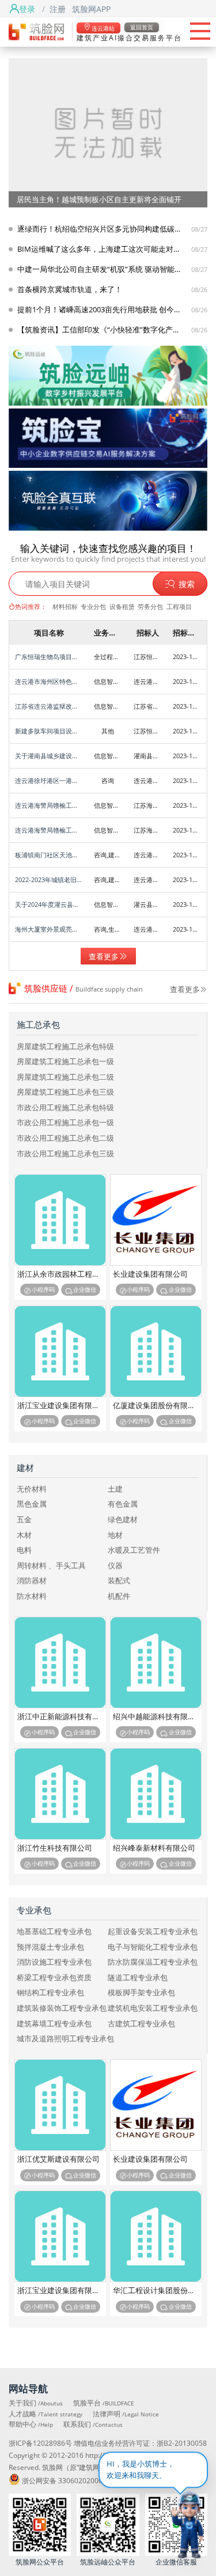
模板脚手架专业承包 (141, 1993)
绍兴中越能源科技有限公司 (157, 1717)
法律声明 (126, 2414)
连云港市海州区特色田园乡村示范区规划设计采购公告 (49, 681)
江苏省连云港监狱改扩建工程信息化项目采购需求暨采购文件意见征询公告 (49, 706)
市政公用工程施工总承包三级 (65, 1154)
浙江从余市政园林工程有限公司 (62, 1274)
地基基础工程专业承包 (54, 1932)
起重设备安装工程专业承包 (153, 1932)
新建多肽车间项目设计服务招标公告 (49, 731)
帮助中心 (31, 2424)
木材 (24, 1535)
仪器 (115, 1566)
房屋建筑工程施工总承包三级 (65, 1092)
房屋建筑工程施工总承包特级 (65, 1047)
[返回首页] (36, 31)
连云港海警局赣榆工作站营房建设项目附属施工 (49, 805)
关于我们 (36, 2403)
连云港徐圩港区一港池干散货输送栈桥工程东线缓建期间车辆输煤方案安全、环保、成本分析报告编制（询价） (49, 780)
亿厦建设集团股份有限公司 (157, 1406)
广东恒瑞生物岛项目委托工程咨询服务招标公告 (49, 657)
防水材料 (32, 1596)
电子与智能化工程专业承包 (153, 1947)
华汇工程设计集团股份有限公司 (157, 2291)
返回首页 (142, 27)
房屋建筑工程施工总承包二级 (65, 1077)
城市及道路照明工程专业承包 (65, 2039)
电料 (24, 1550)
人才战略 (46, 2414)
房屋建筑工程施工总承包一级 (65, 1062)
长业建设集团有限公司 (150, 1274)
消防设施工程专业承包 (54, 1962)
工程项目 (179, 606)
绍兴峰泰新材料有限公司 (154, 1848)
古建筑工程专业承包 (141, 2024)
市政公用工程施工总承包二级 (65, 1138)
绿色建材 (123, 1520)
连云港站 (103, 28)
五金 (24, 1520)
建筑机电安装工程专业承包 (153, 2008)
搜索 (187, 584)
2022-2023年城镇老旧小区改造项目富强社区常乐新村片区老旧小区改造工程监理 (49, 880)
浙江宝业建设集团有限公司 (62, 1406)
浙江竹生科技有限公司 (55, 1848)
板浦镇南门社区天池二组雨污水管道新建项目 (49, 855)
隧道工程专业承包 (138, 1978)
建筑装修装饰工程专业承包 (62, 2008)
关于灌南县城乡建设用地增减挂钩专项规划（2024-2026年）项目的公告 (49, 756)
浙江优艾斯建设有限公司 (58, 2159)
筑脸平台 (104, 2403)
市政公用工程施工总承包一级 (65, 1123)
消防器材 (32, 1581)
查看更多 (104, 956)
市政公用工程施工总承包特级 (65, 1108)
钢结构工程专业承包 (50, 1993)
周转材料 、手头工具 (51, 1566)
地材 (115, 1535)
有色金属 (123, 1504)
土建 (115, 1489)
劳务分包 (150, 606)
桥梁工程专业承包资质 (54, 1978)
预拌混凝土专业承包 (50, 1947)
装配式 (119, 1581)
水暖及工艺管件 (134, 1550)
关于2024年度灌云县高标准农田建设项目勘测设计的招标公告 (49, 904)
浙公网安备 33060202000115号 (72, 2480)
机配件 (119, 1596)
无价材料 (32, 1489)
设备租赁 (122, 606)
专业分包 (93, 606)
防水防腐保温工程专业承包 (153, 1962)
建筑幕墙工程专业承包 (54, 2024)
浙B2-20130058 (182, 2443)
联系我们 (93, 2424)
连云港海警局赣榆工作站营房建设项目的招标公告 (49, 830)
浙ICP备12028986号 (40, 2443)
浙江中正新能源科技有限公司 (62, 1717)
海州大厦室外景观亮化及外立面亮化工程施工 (49, 929)
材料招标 (65, 606)
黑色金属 (32, 1504)
